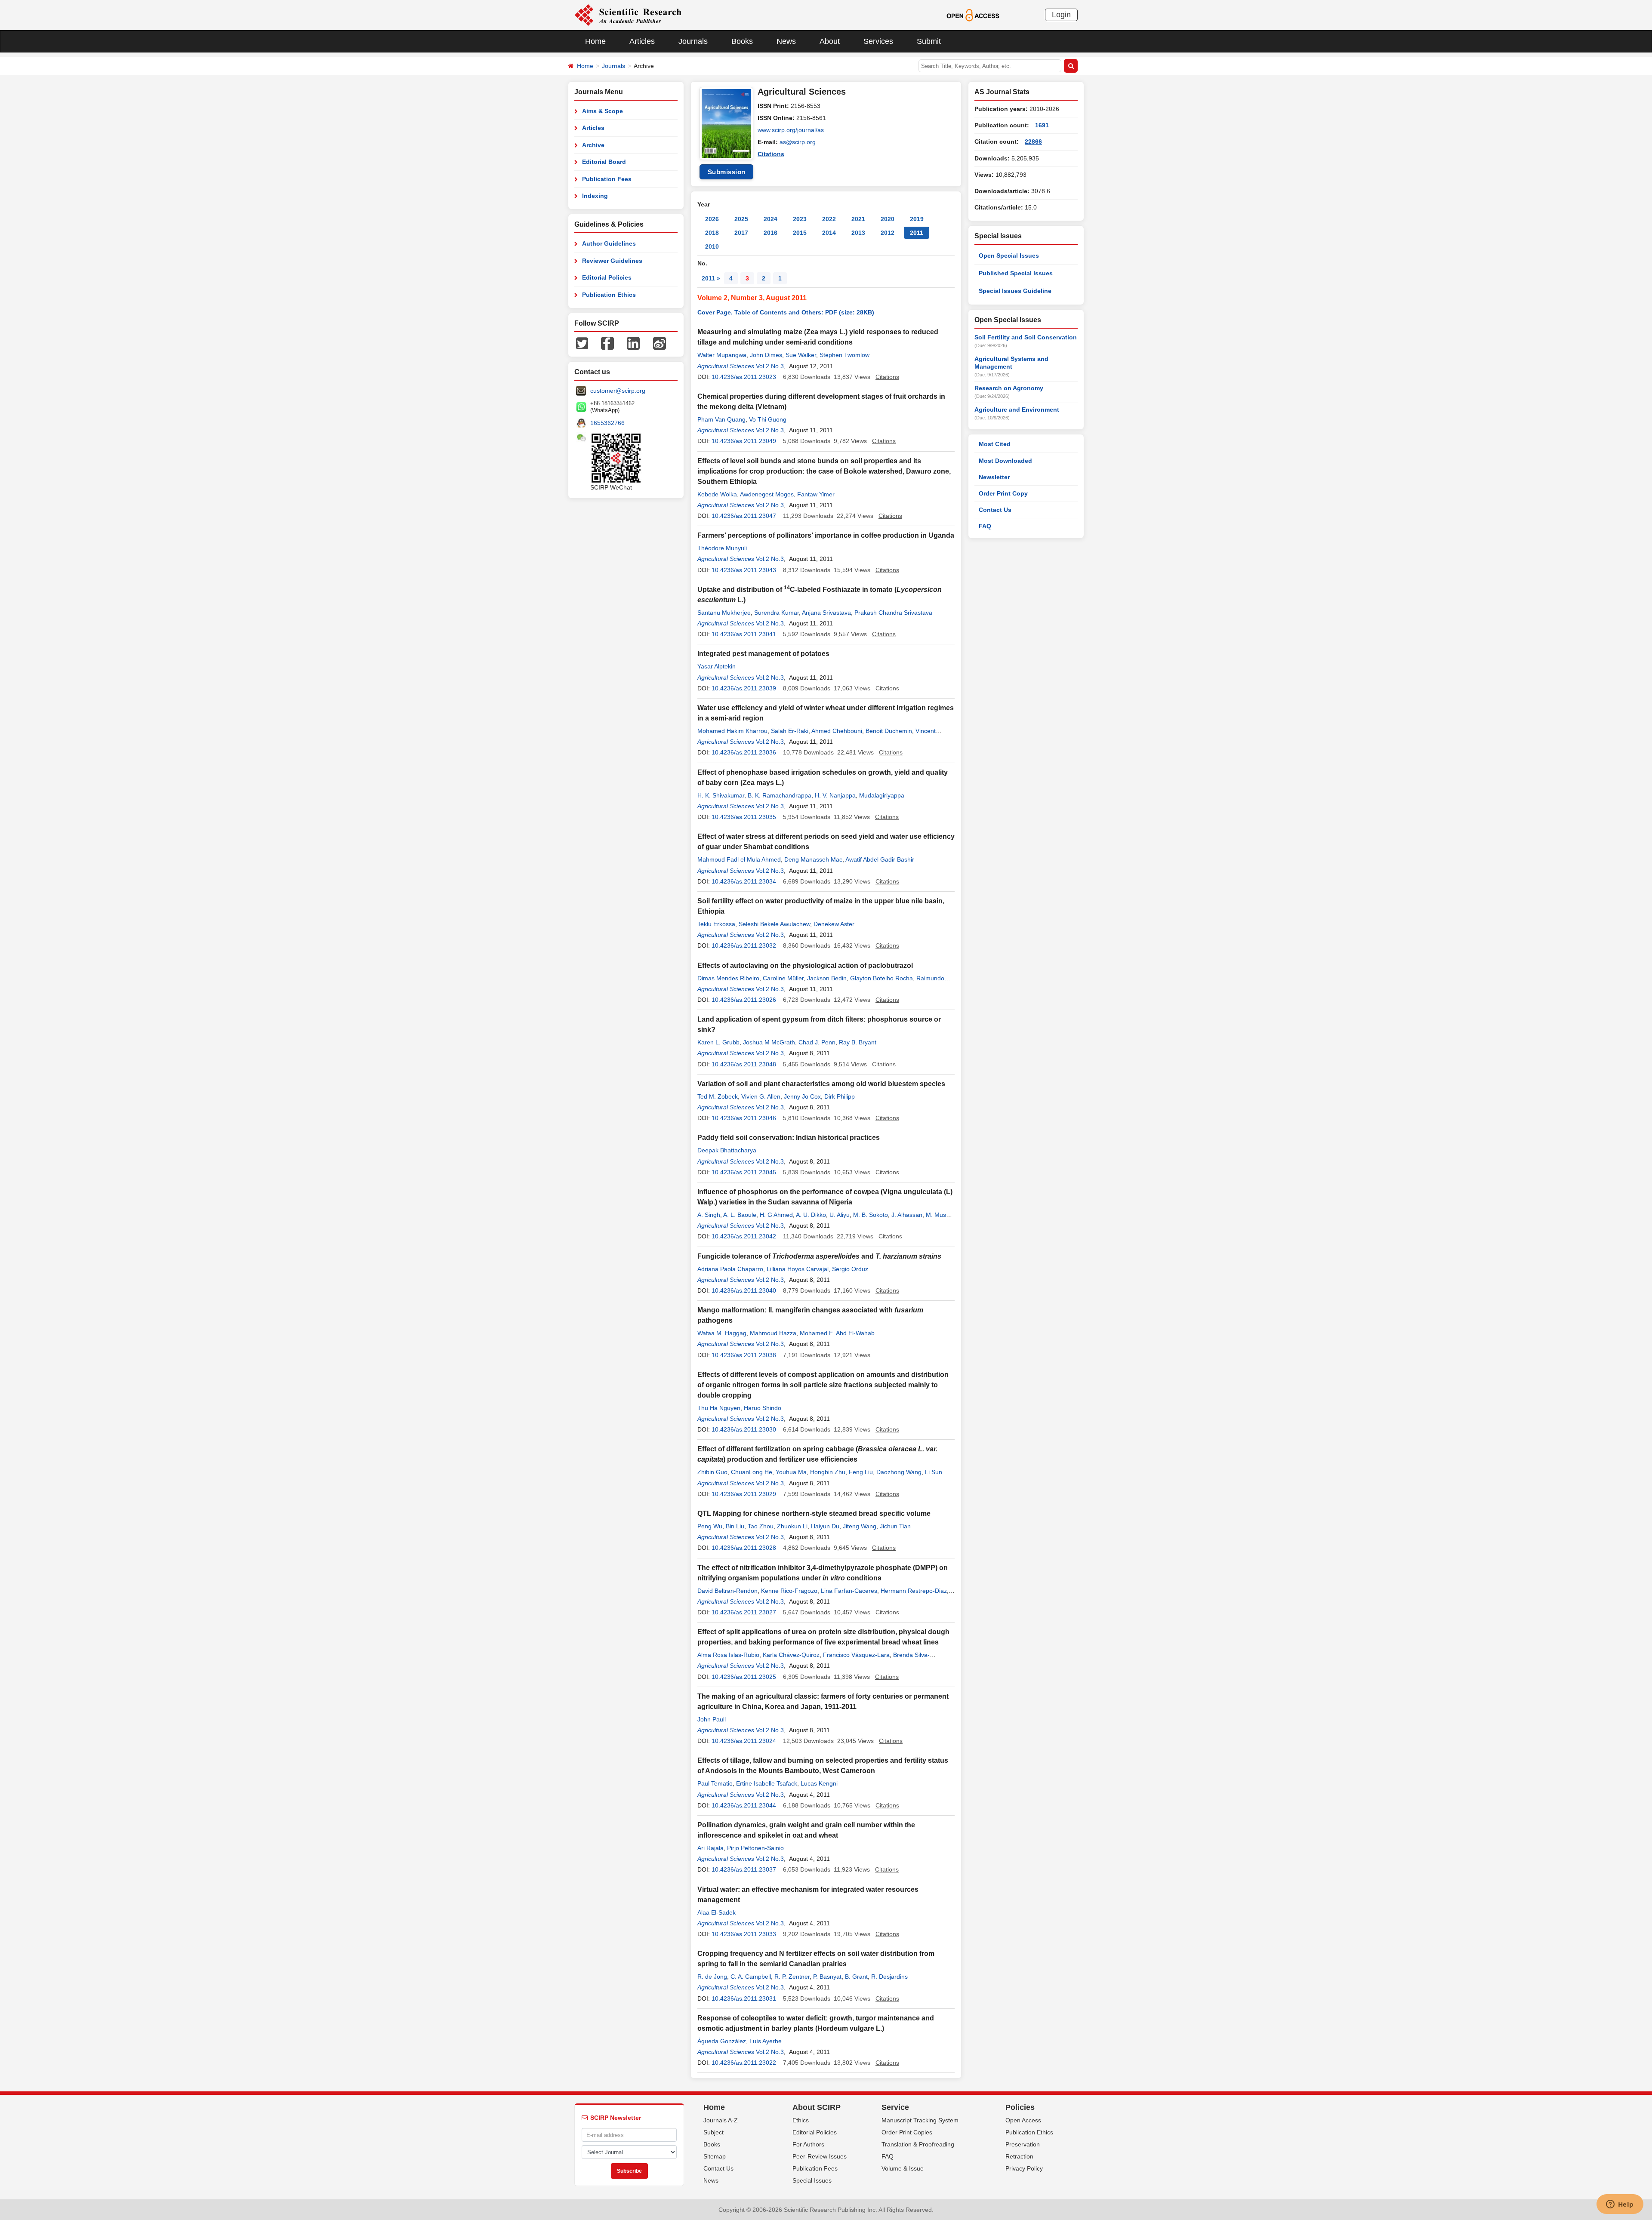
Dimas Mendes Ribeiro (728, 978)
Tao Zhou (761, 1526)
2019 (917, 219)
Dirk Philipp (840, 1096)
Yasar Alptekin (717, 666)
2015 (800, 233)
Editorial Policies (607, 277)
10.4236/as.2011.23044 (744, 1805)
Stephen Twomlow (844, 355)
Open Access (1023, 2120)
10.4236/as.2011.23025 (744, 1677)
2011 (917, 233)
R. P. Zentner (792, 1977)
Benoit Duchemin (889, 731)
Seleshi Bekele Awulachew (774, 924)
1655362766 (607, 423)
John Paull (712, 1719)
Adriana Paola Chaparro (730, 1269)
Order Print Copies (907, 2132)
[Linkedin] (633, 343)
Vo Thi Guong (768, 419)
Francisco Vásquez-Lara (856, 1655)
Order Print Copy (1003, 493)
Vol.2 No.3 (770, 366)
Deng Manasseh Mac (813, 859)
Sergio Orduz (850, 1269)
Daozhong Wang (899, 1472)
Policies (1020, 2107)
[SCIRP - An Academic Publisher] (628, 15)
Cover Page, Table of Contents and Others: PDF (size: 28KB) (786, 312)
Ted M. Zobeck (718, 1096)
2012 (888, 233)
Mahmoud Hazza (773, 1333)
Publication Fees (607, 179)
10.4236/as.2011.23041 (744, 634)
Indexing (595, 196)
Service (895, 2107)
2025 (741, 219)
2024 (771, 219)
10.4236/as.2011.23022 (744, 2063)
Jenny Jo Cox (802, 1096)
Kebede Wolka (717, 494)
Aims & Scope (603, 111)
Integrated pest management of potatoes (763, 654)
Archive (593, 145)
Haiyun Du (825, 1526)
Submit (929, 41)
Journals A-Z (721, 2120)
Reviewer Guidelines (612, 261)
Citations (771, 154)
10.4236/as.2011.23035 (744, 817)
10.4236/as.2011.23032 (744, 945)
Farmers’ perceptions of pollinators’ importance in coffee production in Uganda (826, 535)
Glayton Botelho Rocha (881, 978)
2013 (858, 233)
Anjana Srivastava (826, 613)
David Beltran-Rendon (727, 1591)
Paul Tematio (715, 1783)
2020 (888, 219)
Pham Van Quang (721, 419)
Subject (714, 2132)
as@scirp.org (798, 142)
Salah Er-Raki (790, 731)
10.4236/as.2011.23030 (744, 1429)
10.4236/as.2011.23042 (744, 1236)
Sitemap (715, 2156)
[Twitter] (582, 343)
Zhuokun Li (792, 1526)
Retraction (1019, 2156)
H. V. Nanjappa (835, 795)
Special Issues (812, 2180)
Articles (642, 41)
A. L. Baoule (740, 1215)
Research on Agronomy (1009, 388)
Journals (693, 41)
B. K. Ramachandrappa (780, 795)
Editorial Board (604, 162)
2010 (712, 246)
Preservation (1023, 2144)
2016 (771, 233)
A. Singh (709, 1215)
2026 (712, 219)
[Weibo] (660, 343)
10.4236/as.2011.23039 (744, 688)
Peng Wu (710, 1526)
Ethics (801, 2120)
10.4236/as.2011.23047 (744, 516)
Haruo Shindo (763, 1408)
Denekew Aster (834, 924)
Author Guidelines (609, 243)
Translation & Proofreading (918, 2144)
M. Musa (938, 1215)
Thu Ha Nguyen (719, 1408)
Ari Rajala (710, 1848)
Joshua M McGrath (769, 1042)
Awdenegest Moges (767, 494)
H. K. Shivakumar (721, 795)
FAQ (985, 526)
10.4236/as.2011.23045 (744, 1172)
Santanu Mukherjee (724, 613)
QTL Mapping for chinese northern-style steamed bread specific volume (814, 1513)
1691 (1042, 125)
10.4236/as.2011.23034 (744, 881)
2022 (829, 219)
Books (742, 41)
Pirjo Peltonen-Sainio (755, 1848)
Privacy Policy (1024, 2168)
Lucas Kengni (819, 1783)
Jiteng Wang (860, 1526)
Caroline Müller (783, 978)
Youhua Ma (791, 1472)
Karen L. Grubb (718, 1042)
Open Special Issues (1009, 256)
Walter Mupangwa (722, 355)
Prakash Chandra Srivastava (893, 613)
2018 (712, 233)
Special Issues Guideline (1015, 291)
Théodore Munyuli (722, 548)
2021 (858, 219)
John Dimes (766, 355)
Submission (727, 172)
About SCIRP (817, 2107)
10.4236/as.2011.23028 (744, 1548)
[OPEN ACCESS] (973, 15)
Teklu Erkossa (716, 924)
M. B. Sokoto (871, 1215)
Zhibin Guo (712, 1472)
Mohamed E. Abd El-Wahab (837, 1333)
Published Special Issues (1016, 273)
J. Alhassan (907, 1215)
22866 (1033, 142)
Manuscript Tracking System (920, 2120)
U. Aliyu (840, 1215)
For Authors (808, 2144)
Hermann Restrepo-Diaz (914, 1591)
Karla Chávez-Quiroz (791, 1655)
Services (878, 41)
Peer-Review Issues (820, 2156)
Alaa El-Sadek (717, 1912)
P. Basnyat (827, 1977)
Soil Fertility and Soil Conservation (1026, 337)
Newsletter (994, 477)
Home (595, 41)
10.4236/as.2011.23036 (744, 752)
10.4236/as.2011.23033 (744, 1934)
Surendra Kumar (777, 613)
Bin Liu (735, 1526)
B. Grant (856, 1977)
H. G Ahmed (776, 1215)
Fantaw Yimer (816, 494)
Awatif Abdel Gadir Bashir (880, 859)
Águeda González (722, 2041)
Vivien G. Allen (761, 1096)
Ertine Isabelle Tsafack (767, 1783)
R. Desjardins (889, 1977)
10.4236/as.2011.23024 (744, 1741)
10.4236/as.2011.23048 (744, 1064)
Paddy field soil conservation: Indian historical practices (789, 1138)
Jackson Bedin (827, 978)
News (786, 41)
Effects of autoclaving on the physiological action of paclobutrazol (805, 965)
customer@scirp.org (618, 391)
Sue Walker (801, 355)
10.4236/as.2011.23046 (744, 1118)
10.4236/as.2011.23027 (744, 1612)
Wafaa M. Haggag (722, 1333)
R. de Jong (712, 1977)
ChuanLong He (752, 1472)
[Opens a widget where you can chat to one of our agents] (1620, 2205)
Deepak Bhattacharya (727, 1150)
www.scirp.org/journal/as (791, 130)
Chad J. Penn (817, 1042)
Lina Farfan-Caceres (849, 1591)
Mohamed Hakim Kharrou (732, 731)
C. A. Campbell (751, 1977)
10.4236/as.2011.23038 (744, 1355)
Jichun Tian (895, 1526)
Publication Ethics (609, 295)
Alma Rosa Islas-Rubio (728, 1655)
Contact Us (995, 510)
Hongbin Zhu (828, 1472)
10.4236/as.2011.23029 (744, 1494)
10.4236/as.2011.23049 (744, 441)
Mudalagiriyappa (882, 795)
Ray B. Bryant (858, 1042)
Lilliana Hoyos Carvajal (798, 1269)
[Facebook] (607, 343)
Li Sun (934, 1472)
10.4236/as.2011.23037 (744, 1869)
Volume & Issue (903, 2168)
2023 (800, 219)
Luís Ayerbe (766, 2041)
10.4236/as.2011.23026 (744, 1000)
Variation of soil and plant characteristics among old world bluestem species (821, 1084)
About (830, 41)
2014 (829, 233)
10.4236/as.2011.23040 (744, 1290)
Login (1061, 15)
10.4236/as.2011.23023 (744, 377)
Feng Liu (861, 1472)
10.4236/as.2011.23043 (744, 570)
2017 (741, 233)
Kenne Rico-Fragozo (789, 1591)
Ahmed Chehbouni (837, 731)
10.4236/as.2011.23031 (744, 1998)
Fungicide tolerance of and (819, 1256)
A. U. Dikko (811, 1215)
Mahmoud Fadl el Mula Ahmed (739, 859)
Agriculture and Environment (1017, 410)
